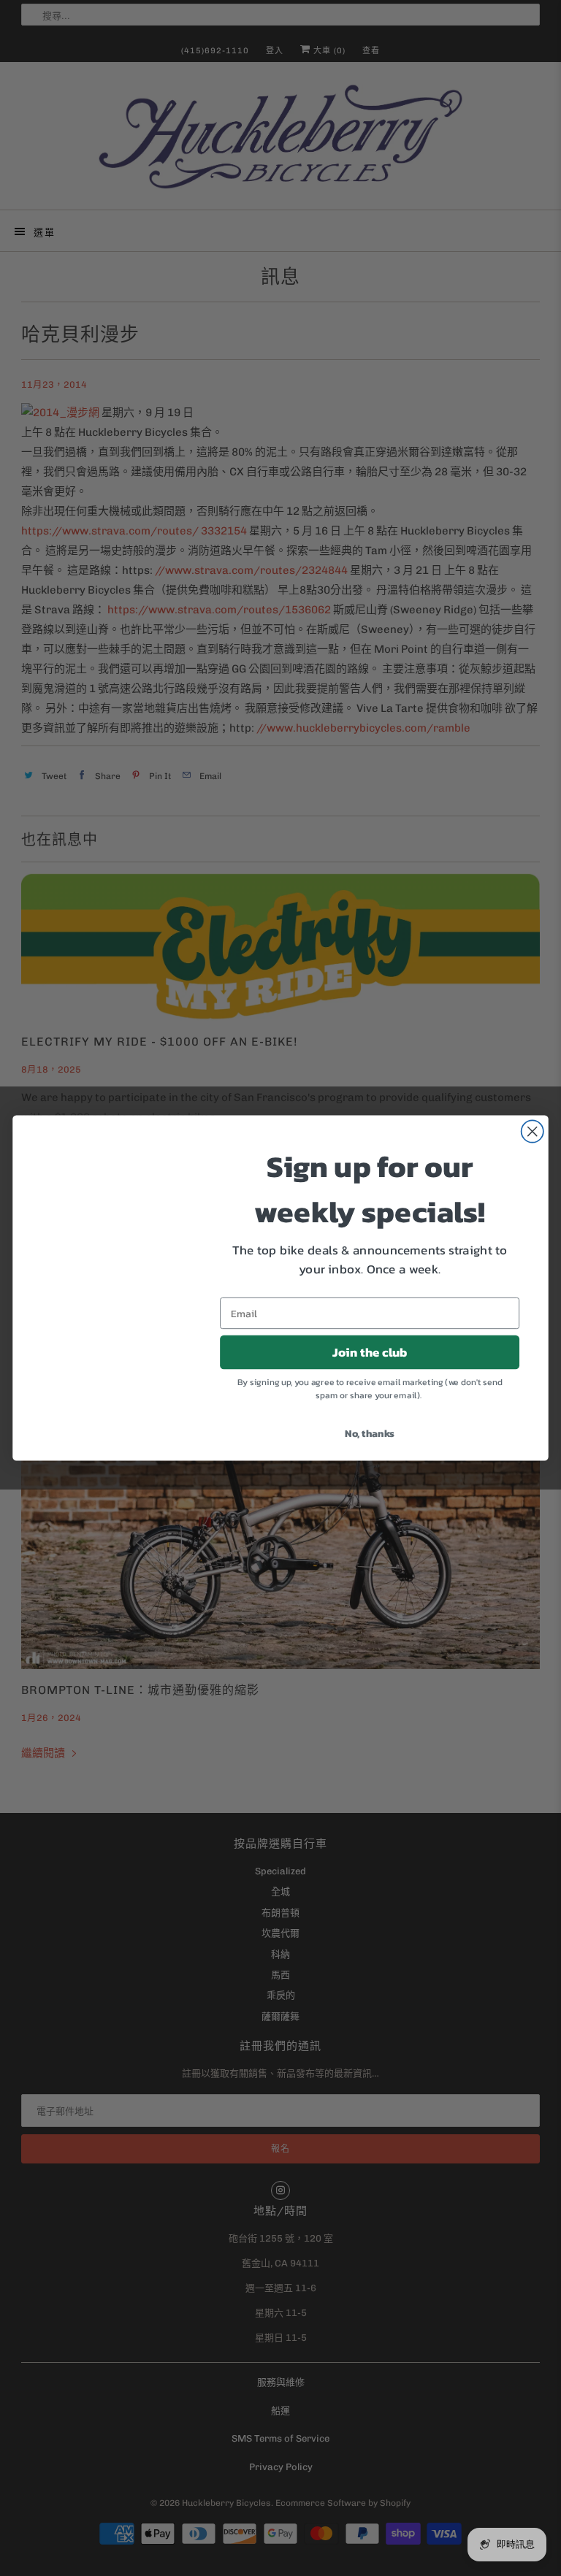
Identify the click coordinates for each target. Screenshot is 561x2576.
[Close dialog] (533, 1131)
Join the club (370, 1352)
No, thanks (370, 1433)
